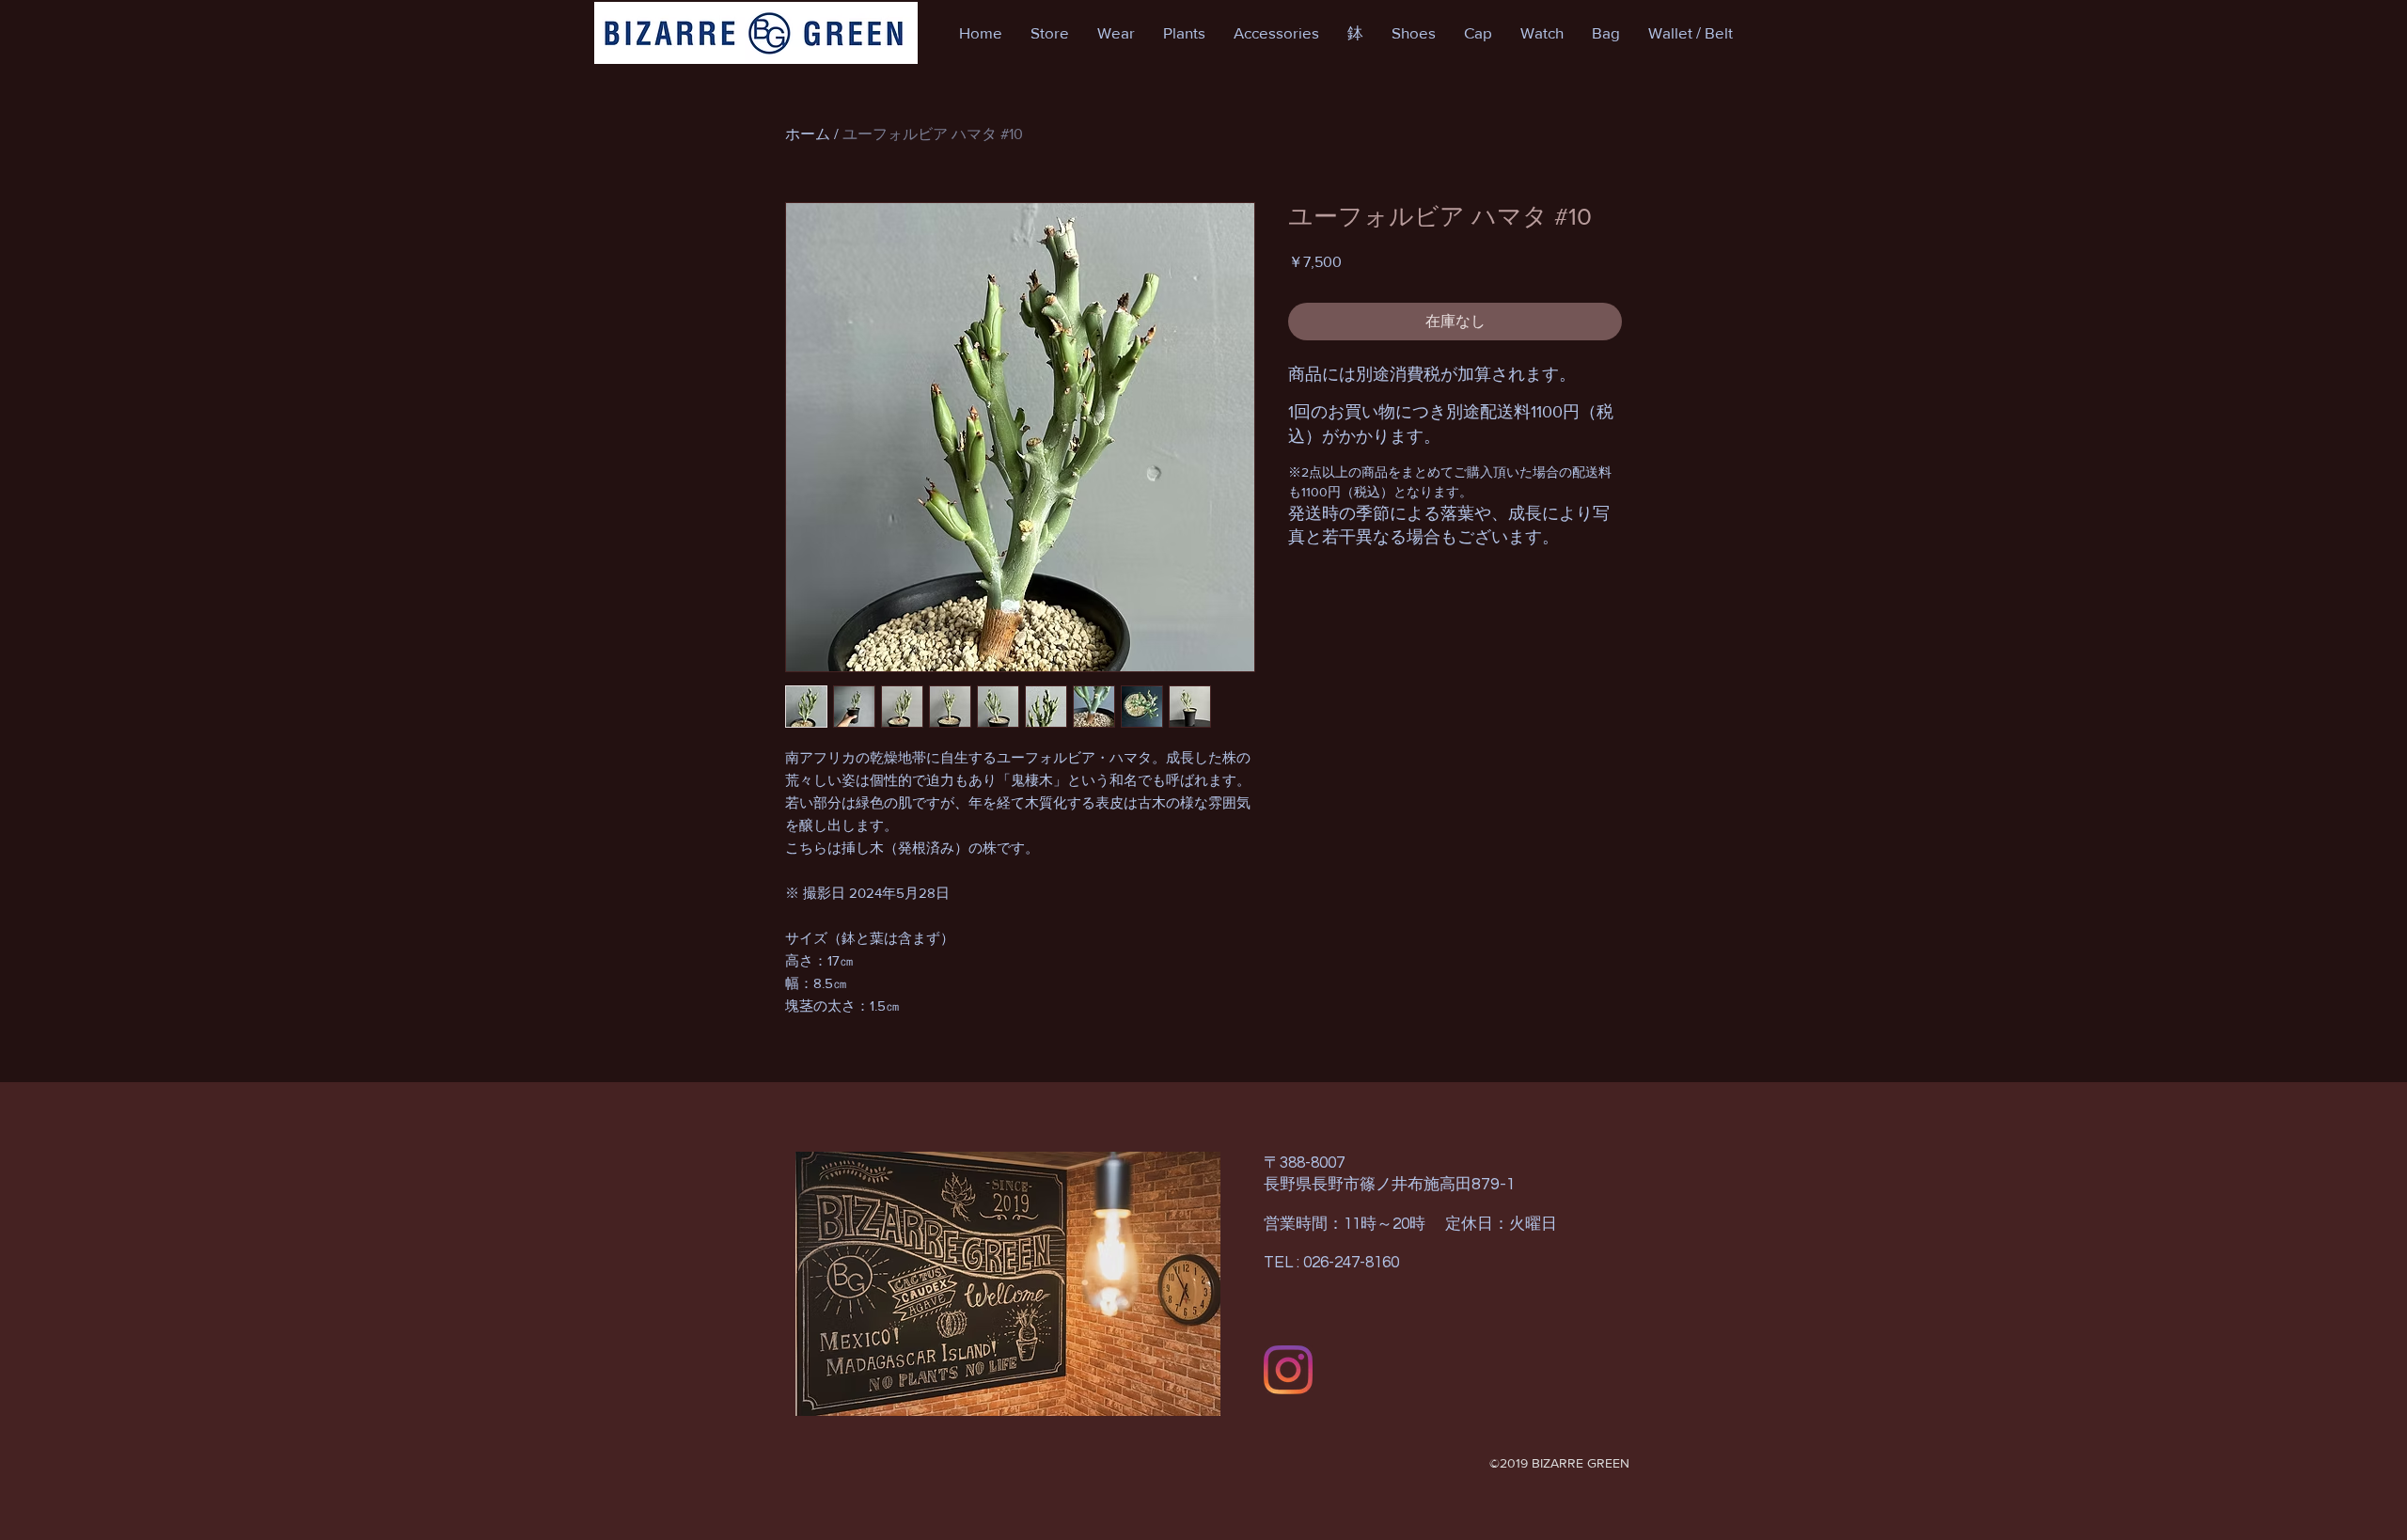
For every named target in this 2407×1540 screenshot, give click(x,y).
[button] (1050, 33)
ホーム (808, 134)
